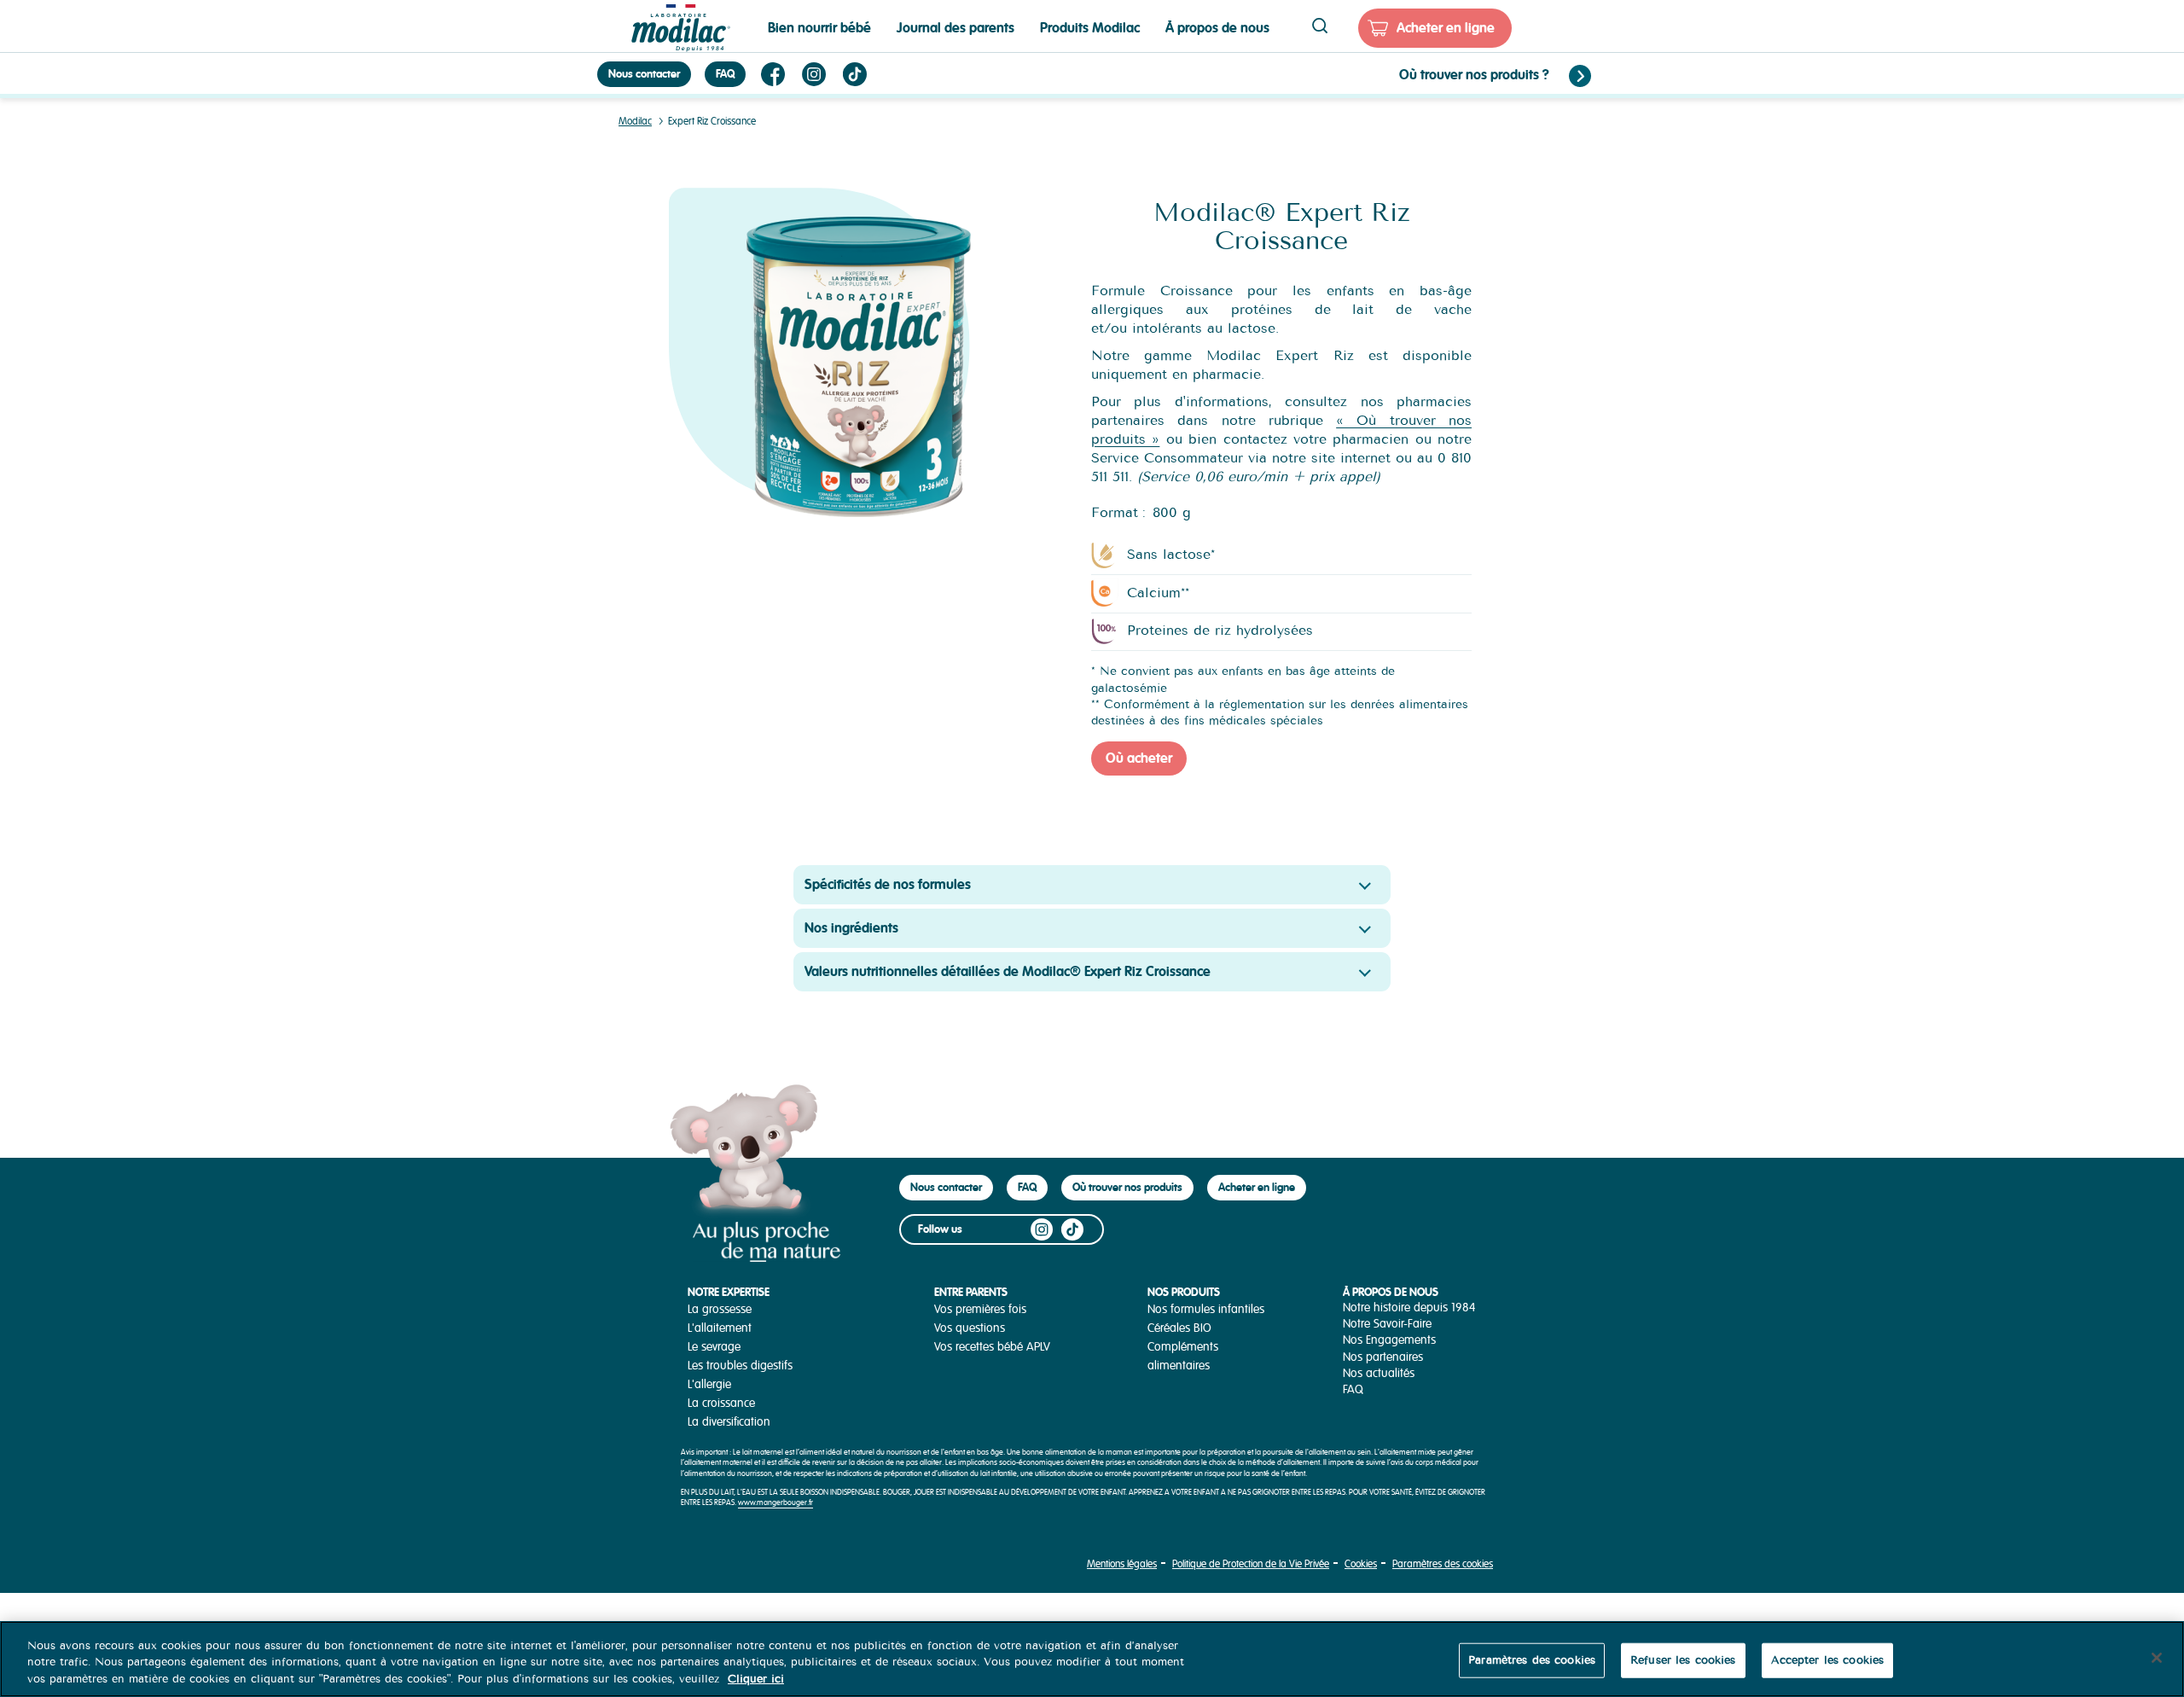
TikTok (855, 74)
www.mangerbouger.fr (775, 1503)
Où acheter (1139, 758)
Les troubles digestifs (740, 1366)
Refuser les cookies (1683, 1659)
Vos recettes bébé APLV (992, 1347)
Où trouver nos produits (1127, 1187)
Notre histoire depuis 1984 (1409, 1308)
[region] (1092, 1659)
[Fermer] (2157, 1658)
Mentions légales (1122, 1564)
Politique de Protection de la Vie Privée (1251, 1564)
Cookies (1361, 1564)
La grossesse (720, 1309)
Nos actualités (1379, 1373)
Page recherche (1320, 26)
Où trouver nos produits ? (1474, 75)
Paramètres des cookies (1443, 1564)
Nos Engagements (1389, 1340)
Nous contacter (644, 74)
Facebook (773, 74)
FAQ (725, 74)
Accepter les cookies (1828, 1659)
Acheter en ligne (1446, 28)
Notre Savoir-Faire (1387, 1324)
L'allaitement (720, 1328)
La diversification (729, 1422)
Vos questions (970, 1328)
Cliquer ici (756, 1679)
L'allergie (709, 1384)
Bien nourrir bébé (819, 28)
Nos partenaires (1383, 1357)
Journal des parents (955, 28)
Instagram (814, 74)
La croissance (721, 1403)
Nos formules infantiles (1206, 1309)
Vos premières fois (980, 1309)
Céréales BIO (1179, 1328)
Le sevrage (714, 1347)
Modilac (635, 122)
